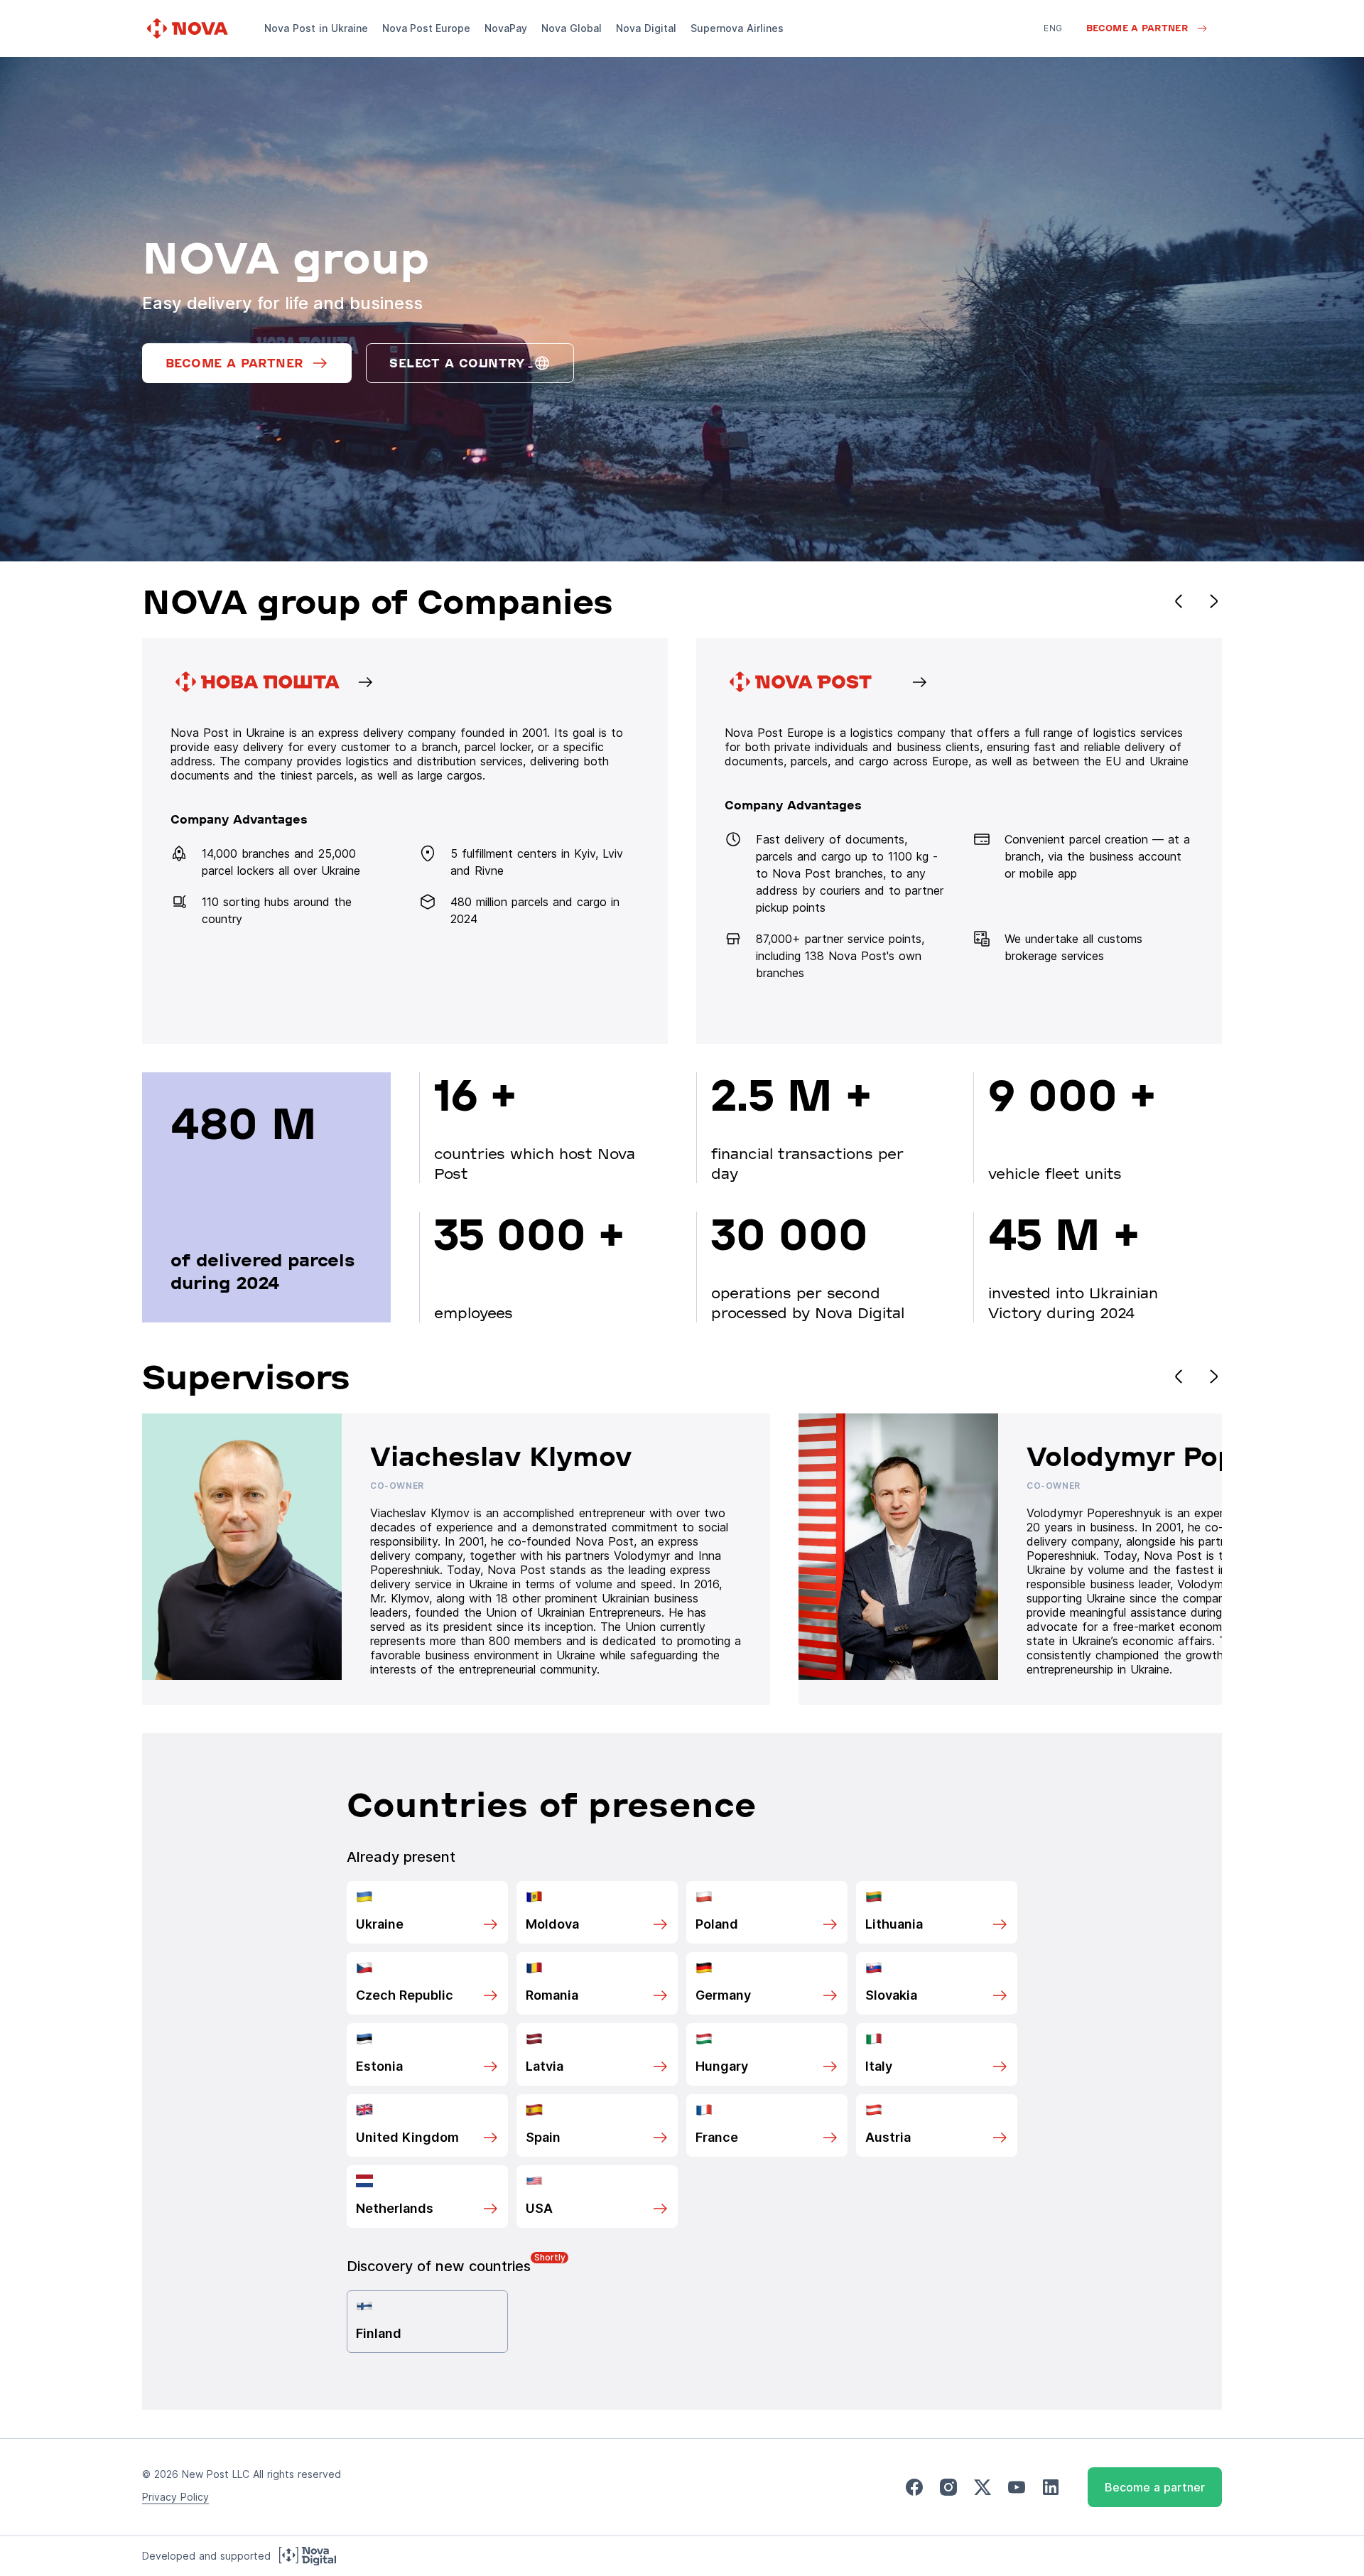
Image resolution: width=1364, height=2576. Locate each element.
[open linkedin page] (1051, 2488)
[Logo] (189, 28)
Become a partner (1155, 2487)
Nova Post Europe (426, 28)
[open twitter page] (983, 2488)
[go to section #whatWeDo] (959, 841)
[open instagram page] (948, 2488)
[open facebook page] (914, 2488)
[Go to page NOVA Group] (405, 841)
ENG (1053, 28)
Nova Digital (646, 28)
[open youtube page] (1017, 2488)
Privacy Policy (175, 2497)
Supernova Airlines (737, 28)
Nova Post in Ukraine (316, 28)
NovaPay (506, 28)
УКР (1052, 48)
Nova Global (572, 28)
